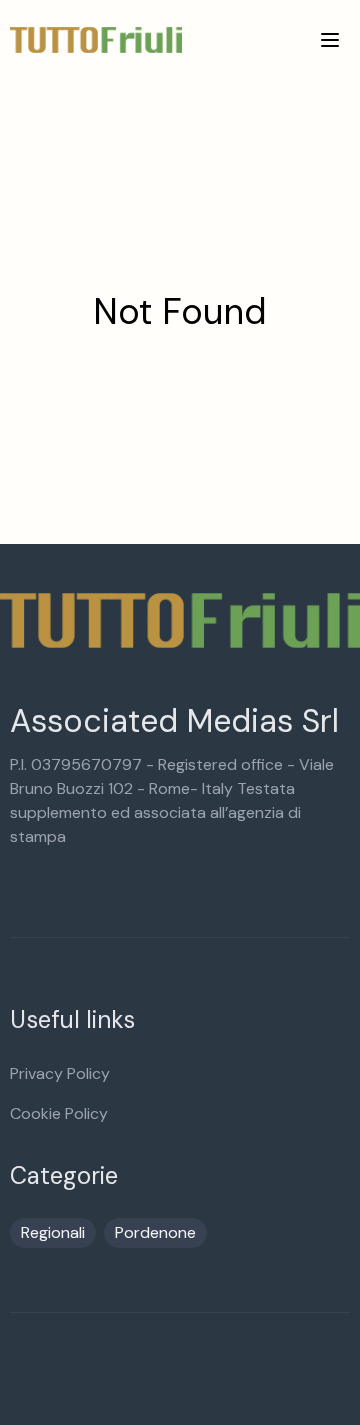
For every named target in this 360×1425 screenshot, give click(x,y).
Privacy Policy (60, 1073)
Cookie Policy (59, 1113)
